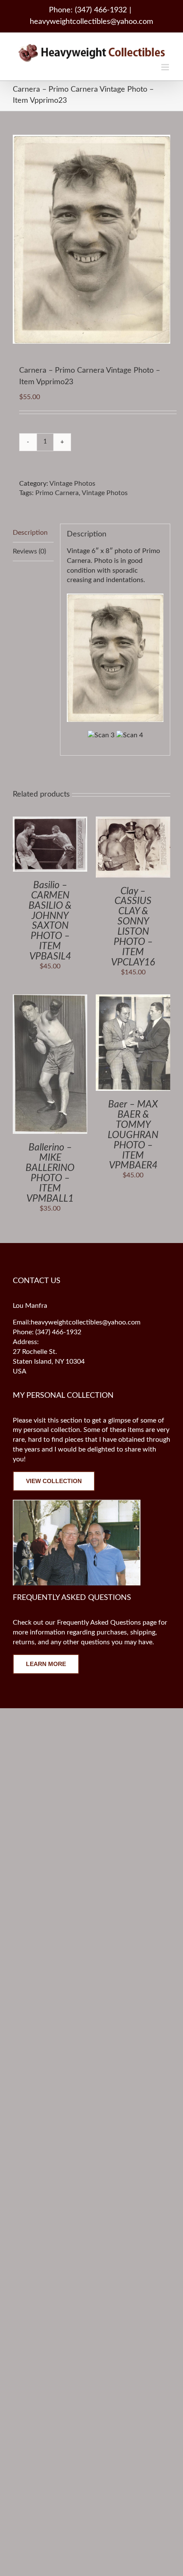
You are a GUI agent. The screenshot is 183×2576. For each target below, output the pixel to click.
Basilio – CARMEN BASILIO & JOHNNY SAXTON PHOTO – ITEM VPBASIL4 (50, 921)
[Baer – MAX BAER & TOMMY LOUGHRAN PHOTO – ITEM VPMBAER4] (133, 999)
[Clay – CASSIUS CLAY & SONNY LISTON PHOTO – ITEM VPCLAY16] (133, 821)
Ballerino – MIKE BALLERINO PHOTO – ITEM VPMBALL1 (50, 1173)
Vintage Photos (72, 484)
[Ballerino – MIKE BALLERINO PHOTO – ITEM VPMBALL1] (50, 999)
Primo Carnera (57, 493)
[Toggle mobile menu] (166, 67)
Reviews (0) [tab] (29, 551)
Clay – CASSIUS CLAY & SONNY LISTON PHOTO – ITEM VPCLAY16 (133, 927)
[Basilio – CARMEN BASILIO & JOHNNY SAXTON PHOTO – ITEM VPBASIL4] (50, 821)
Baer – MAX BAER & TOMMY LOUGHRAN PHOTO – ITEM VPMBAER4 (133, 1135)
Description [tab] (30, 533)
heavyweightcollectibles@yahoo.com (91, 22)
